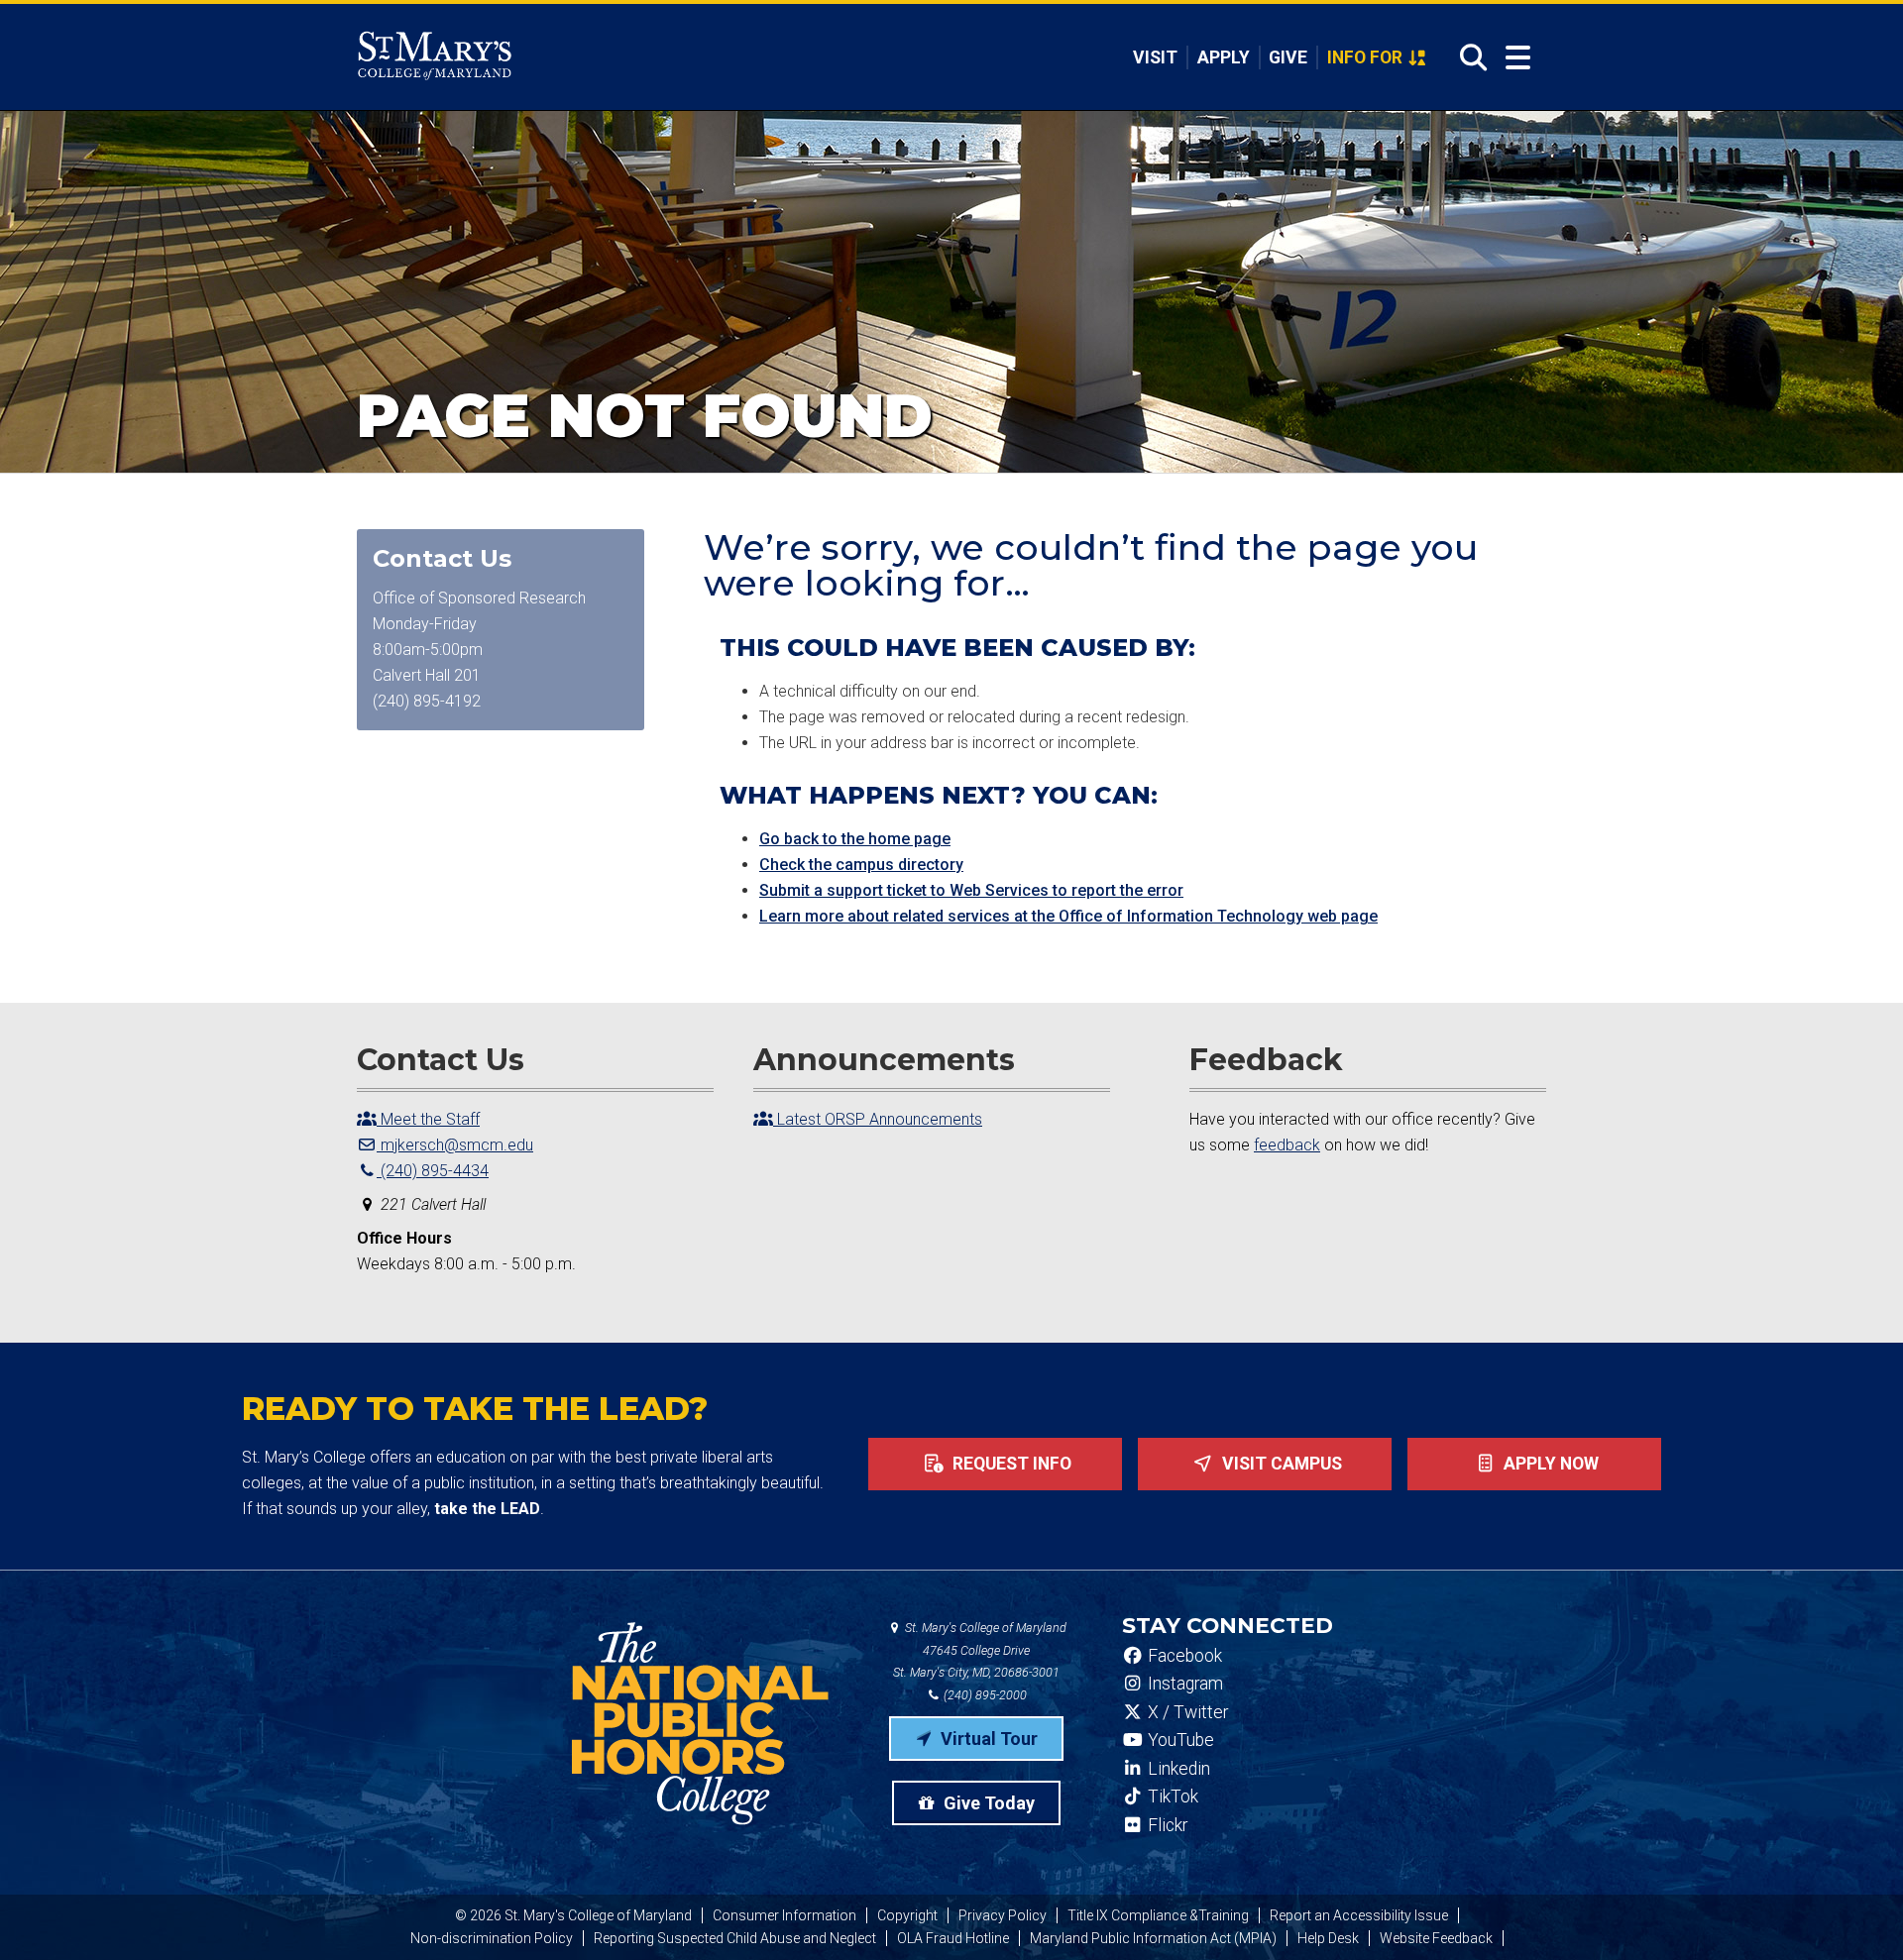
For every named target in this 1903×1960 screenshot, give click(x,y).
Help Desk (1328, 1938)
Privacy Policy (1003, 1915)
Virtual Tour (987, 1739)
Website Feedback (1436, 1938)
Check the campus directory (861, 865)
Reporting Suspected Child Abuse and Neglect (735, 1938)
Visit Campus (1280, 1464)
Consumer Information (784, 1915)
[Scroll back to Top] (1855, 1912)
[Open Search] (1467, 57)
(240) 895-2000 (984, 1695)
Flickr (1166, 1825)
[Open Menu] (1518, 58)
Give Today (987, 1803)
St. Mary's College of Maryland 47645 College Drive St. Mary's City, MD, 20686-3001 (980, 1650)
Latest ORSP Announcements (878, 1119)
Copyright (907, 1915)
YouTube (1179, 1740)
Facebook (1183, 1656)
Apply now (1549, 1464)
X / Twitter (1186, 1712)
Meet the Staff (428, 1119)
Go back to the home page (855, 839)
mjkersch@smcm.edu (455, 1145)
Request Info (1010, 1464)
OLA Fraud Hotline (953, 1938)
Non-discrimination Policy (492, 1938)
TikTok (1171, 1797)
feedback (1287, 1145)
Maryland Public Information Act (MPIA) (1153, 1938)
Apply (1224, 57)
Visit (1155, 57)
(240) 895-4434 (433, 1171)
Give (1288, 57)
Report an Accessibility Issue (1359, 1915)
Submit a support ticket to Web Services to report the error (971, 890)
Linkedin (1177, 1769)
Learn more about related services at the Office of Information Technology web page (1068, 916)
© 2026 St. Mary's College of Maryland (573, 1915)
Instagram (1183, 1684)
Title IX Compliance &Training (1158, 1915)
